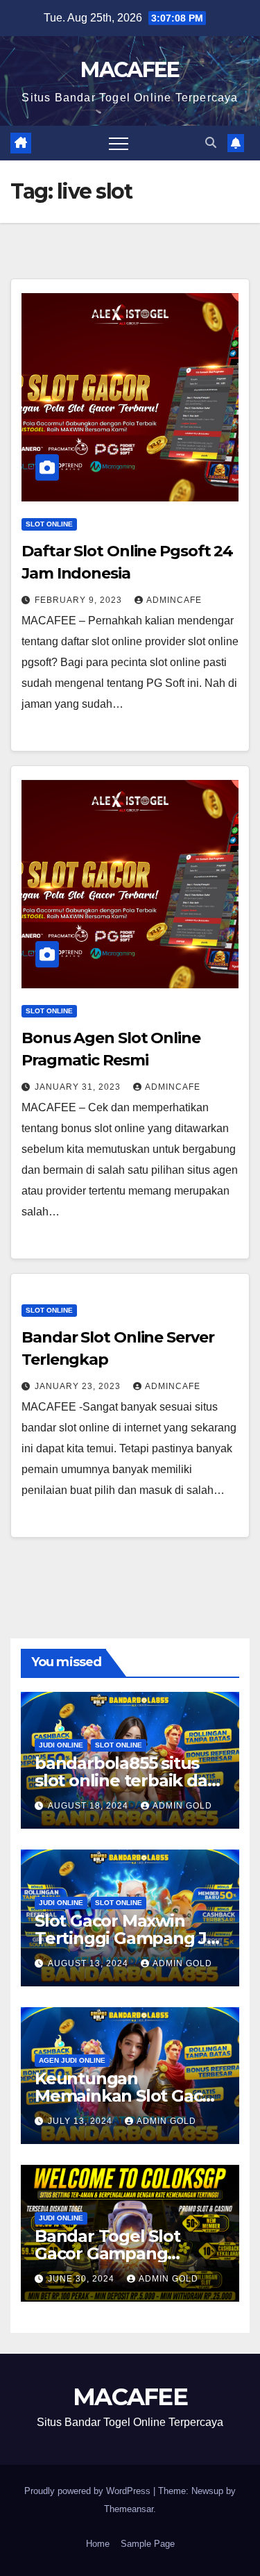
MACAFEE (130, 70)
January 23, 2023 (79, 1386)
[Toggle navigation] (119, 143)
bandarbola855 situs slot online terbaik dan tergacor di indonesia (126, 1780)
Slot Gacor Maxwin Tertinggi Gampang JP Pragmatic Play (127, 1938)
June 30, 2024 (83, 2279)
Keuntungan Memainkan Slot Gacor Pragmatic (127, 2096)
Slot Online (49, 524)
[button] (211, 143)
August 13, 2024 (89, 1963)
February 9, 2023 (80, 600)
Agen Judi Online (72, 2060)
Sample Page (148, 2544)
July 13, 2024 (81, 2121)
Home (98, 2544)
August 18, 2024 (89, 1806)
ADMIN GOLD (182, 1806)
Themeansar (129, 2509)
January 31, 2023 (79, 1087)
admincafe (174, 600)
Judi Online (61, 1745)
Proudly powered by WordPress (89, 2491)
